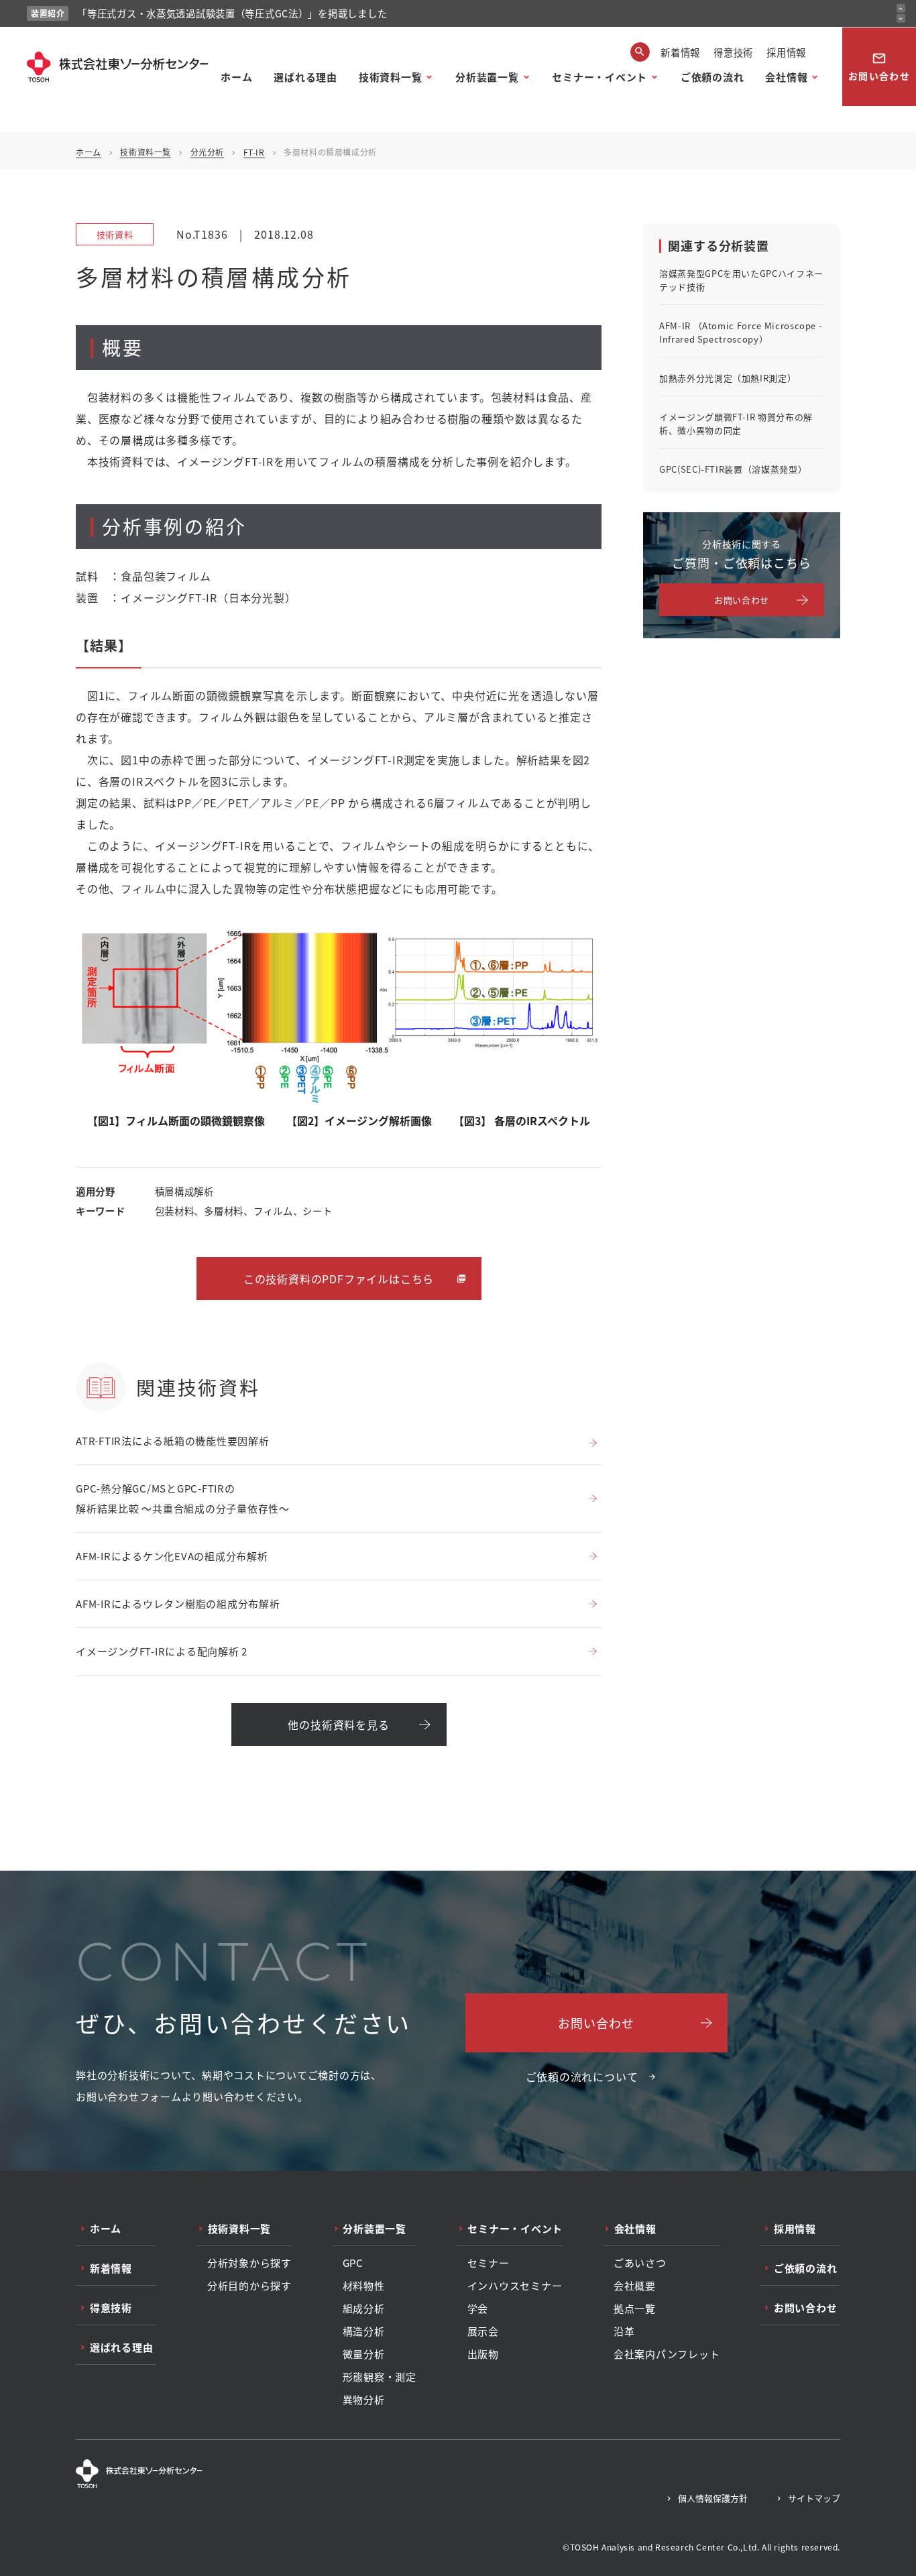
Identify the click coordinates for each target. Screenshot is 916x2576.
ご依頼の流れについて (582, 2076)
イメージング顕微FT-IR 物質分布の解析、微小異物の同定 (736, 423)
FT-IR (254, 152)
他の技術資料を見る (338, 1724)
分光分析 (207, 152)
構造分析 (364, 2331)
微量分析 (364, 2354)
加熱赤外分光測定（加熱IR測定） (728, 378)
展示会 (483, 2331)
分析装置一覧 (487, 77)
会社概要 (635, 2286)
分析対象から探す (249, 2263)
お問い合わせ (879, 67)
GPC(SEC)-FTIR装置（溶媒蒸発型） (733, 469)
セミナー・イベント (599, 77)
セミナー (489, 2263)
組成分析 (364, 2308)
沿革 (624, 2331)
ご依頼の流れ (712, 77)
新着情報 (680, 52)
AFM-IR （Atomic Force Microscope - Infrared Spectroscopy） (741, 332)
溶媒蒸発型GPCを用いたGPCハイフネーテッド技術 (741, 280)
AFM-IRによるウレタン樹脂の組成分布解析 (178, 1603)
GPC (353, 2263)
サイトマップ (814, 2498)
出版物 (483, 2354)
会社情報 (786, 77)
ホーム (236, 77)
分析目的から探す (249, 2286)
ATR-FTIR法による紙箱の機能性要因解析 (173, 1441)
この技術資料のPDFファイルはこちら (339, 1279)
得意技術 (733, 52)
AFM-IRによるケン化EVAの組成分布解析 (172, 1556)
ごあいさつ (640, 2263)
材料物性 (364, 2286)
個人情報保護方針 (713, 2498)
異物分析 (364, 2400)
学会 (478, 2308)
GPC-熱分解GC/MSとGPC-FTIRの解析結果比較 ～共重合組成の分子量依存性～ (183, 1498)
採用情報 (786, 52)
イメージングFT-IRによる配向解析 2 (162, 1651)
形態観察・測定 (380, 2377)
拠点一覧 (635, 2308)
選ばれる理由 (305, 77)
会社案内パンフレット (667, 2354)
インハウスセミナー (515, 2286)
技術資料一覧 (391, 77)
